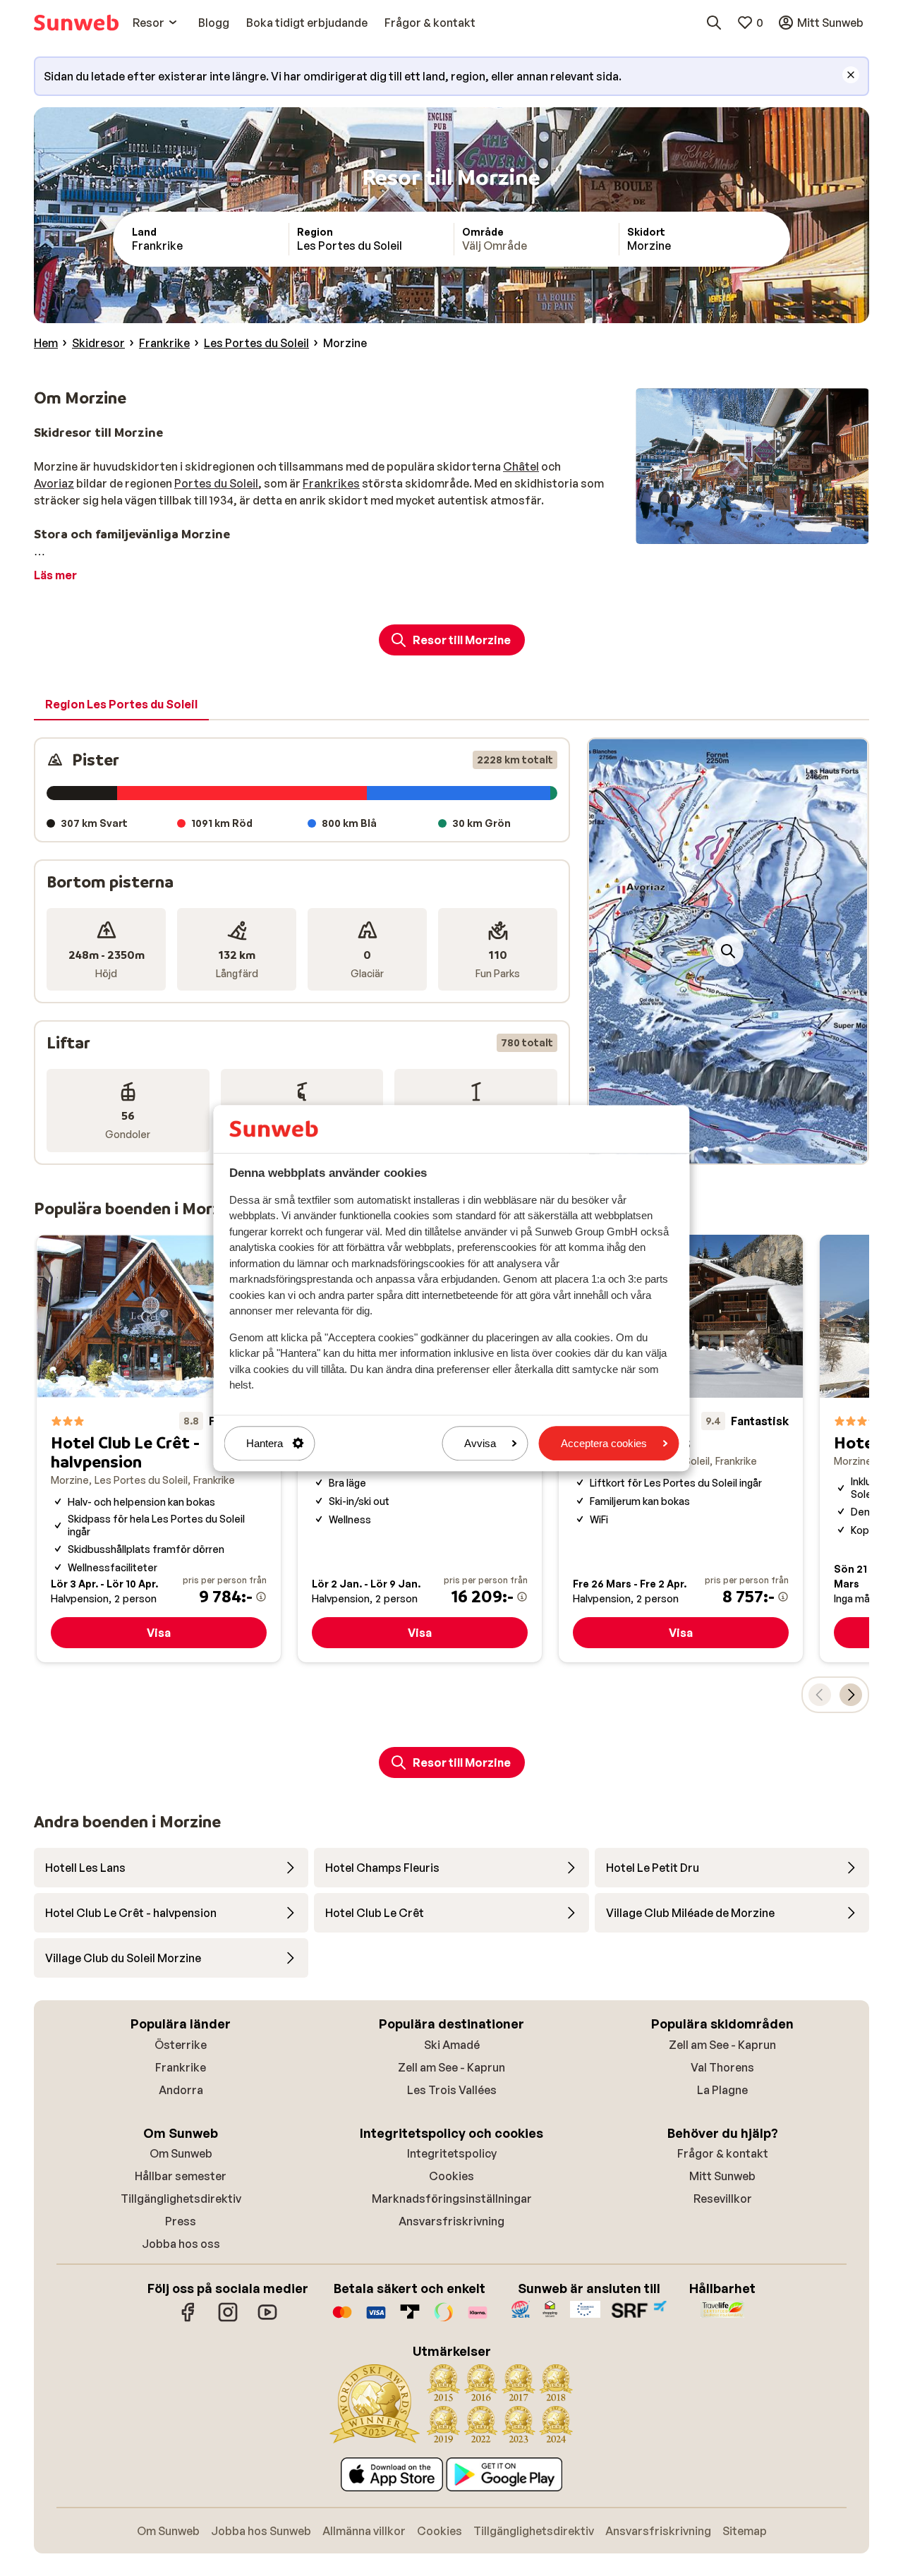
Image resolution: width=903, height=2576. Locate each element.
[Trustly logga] (410, 2319)
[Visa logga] (376, 2319)
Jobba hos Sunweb (261, 2531)
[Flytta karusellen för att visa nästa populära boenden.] (851, 1695)
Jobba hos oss (181, 2244)
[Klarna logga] (478, 2319)
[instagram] (228, 2319)
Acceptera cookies (604, 1443)
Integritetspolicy (452, 2153)
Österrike (181, 2045)
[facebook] (188, 2319)
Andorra (181, 2090)
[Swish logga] (444, 2319)
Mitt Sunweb (722, 2176)
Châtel (521, 466)
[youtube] (267, 2319)
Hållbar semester (181, 2176)
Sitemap (745, 2531)
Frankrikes (331, 483)
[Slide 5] (751, 1149)
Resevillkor (723, 2199)
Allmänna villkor (364, 2531)
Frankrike (181, 2067)
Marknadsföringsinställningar (452, 2199)
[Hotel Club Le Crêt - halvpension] (159, 1449)
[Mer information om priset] (261, 1597)
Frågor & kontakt (723, 2153)
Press (181, 2221)
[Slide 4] (739, 1149)
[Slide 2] (717, 1149)
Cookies (451, 2176)
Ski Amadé (452, 2045)
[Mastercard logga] (342, 2319)
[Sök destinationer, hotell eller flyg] (714, 23)
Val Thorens (722, 2067)
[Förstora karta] (728, 951)
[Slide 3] (728, 1149)
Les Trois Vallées (452, 2090)
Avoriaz (54, 483)
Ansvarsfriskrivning (451, 2221)
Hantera (265, 1443)
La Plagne (722, 2090)
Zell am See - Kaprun (451, 2067)
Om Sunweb (181, 2153)
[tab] (121, 705)
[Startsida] (76, 23)
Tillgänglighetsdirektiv (181, 2199)
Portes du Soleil (216, 483)
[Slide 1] (705, 1149)
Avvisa (480, 1443)
